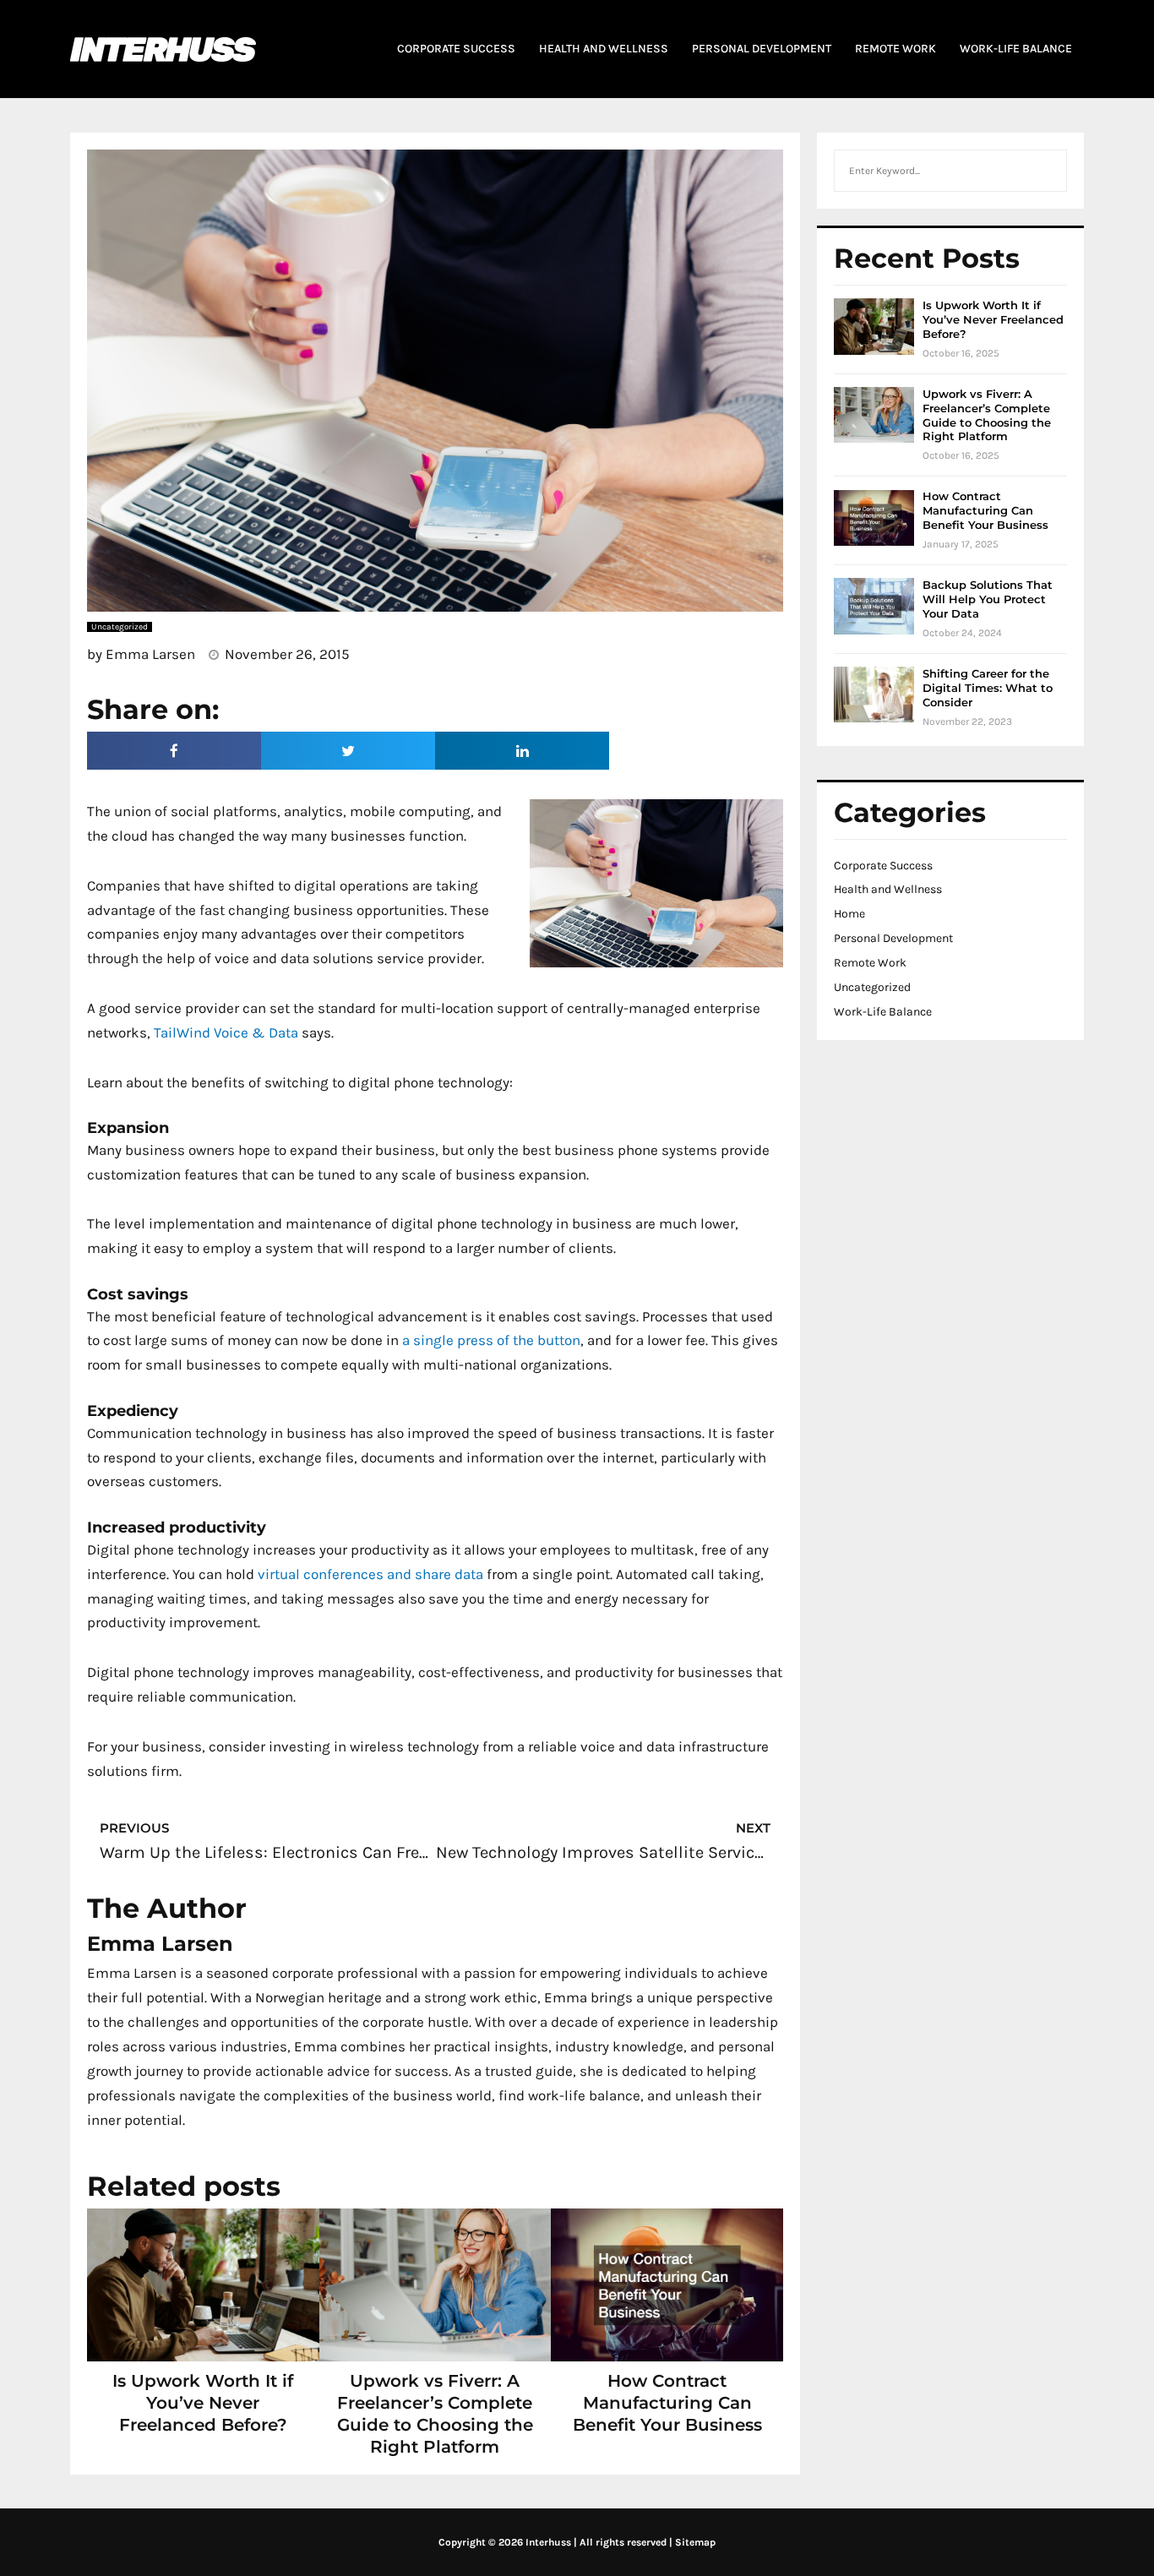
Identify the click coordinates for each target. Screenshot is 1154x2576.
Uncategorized (872, 987)
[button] (174, 751)
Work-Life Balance (883, 1012)
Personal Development (893, 938)
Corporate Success (883, 866)
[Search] (1045, 171)
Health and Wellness (888, 889)
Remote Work (870, 963)
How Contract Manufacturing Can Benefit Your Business (667, 2403)
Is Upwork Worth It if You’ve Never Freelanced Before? (203, 2403)
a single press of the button (491, 1340)
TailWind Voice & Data (226, 1032)
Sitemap (695, 2542)
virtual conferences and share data (370, 1574)
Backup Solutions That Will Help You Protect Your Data (988, 599)
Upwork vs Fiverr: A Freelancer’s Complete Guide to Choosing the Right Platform (987, 415)
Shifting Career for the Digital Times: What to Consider (988, 688)
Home (849, 914)
